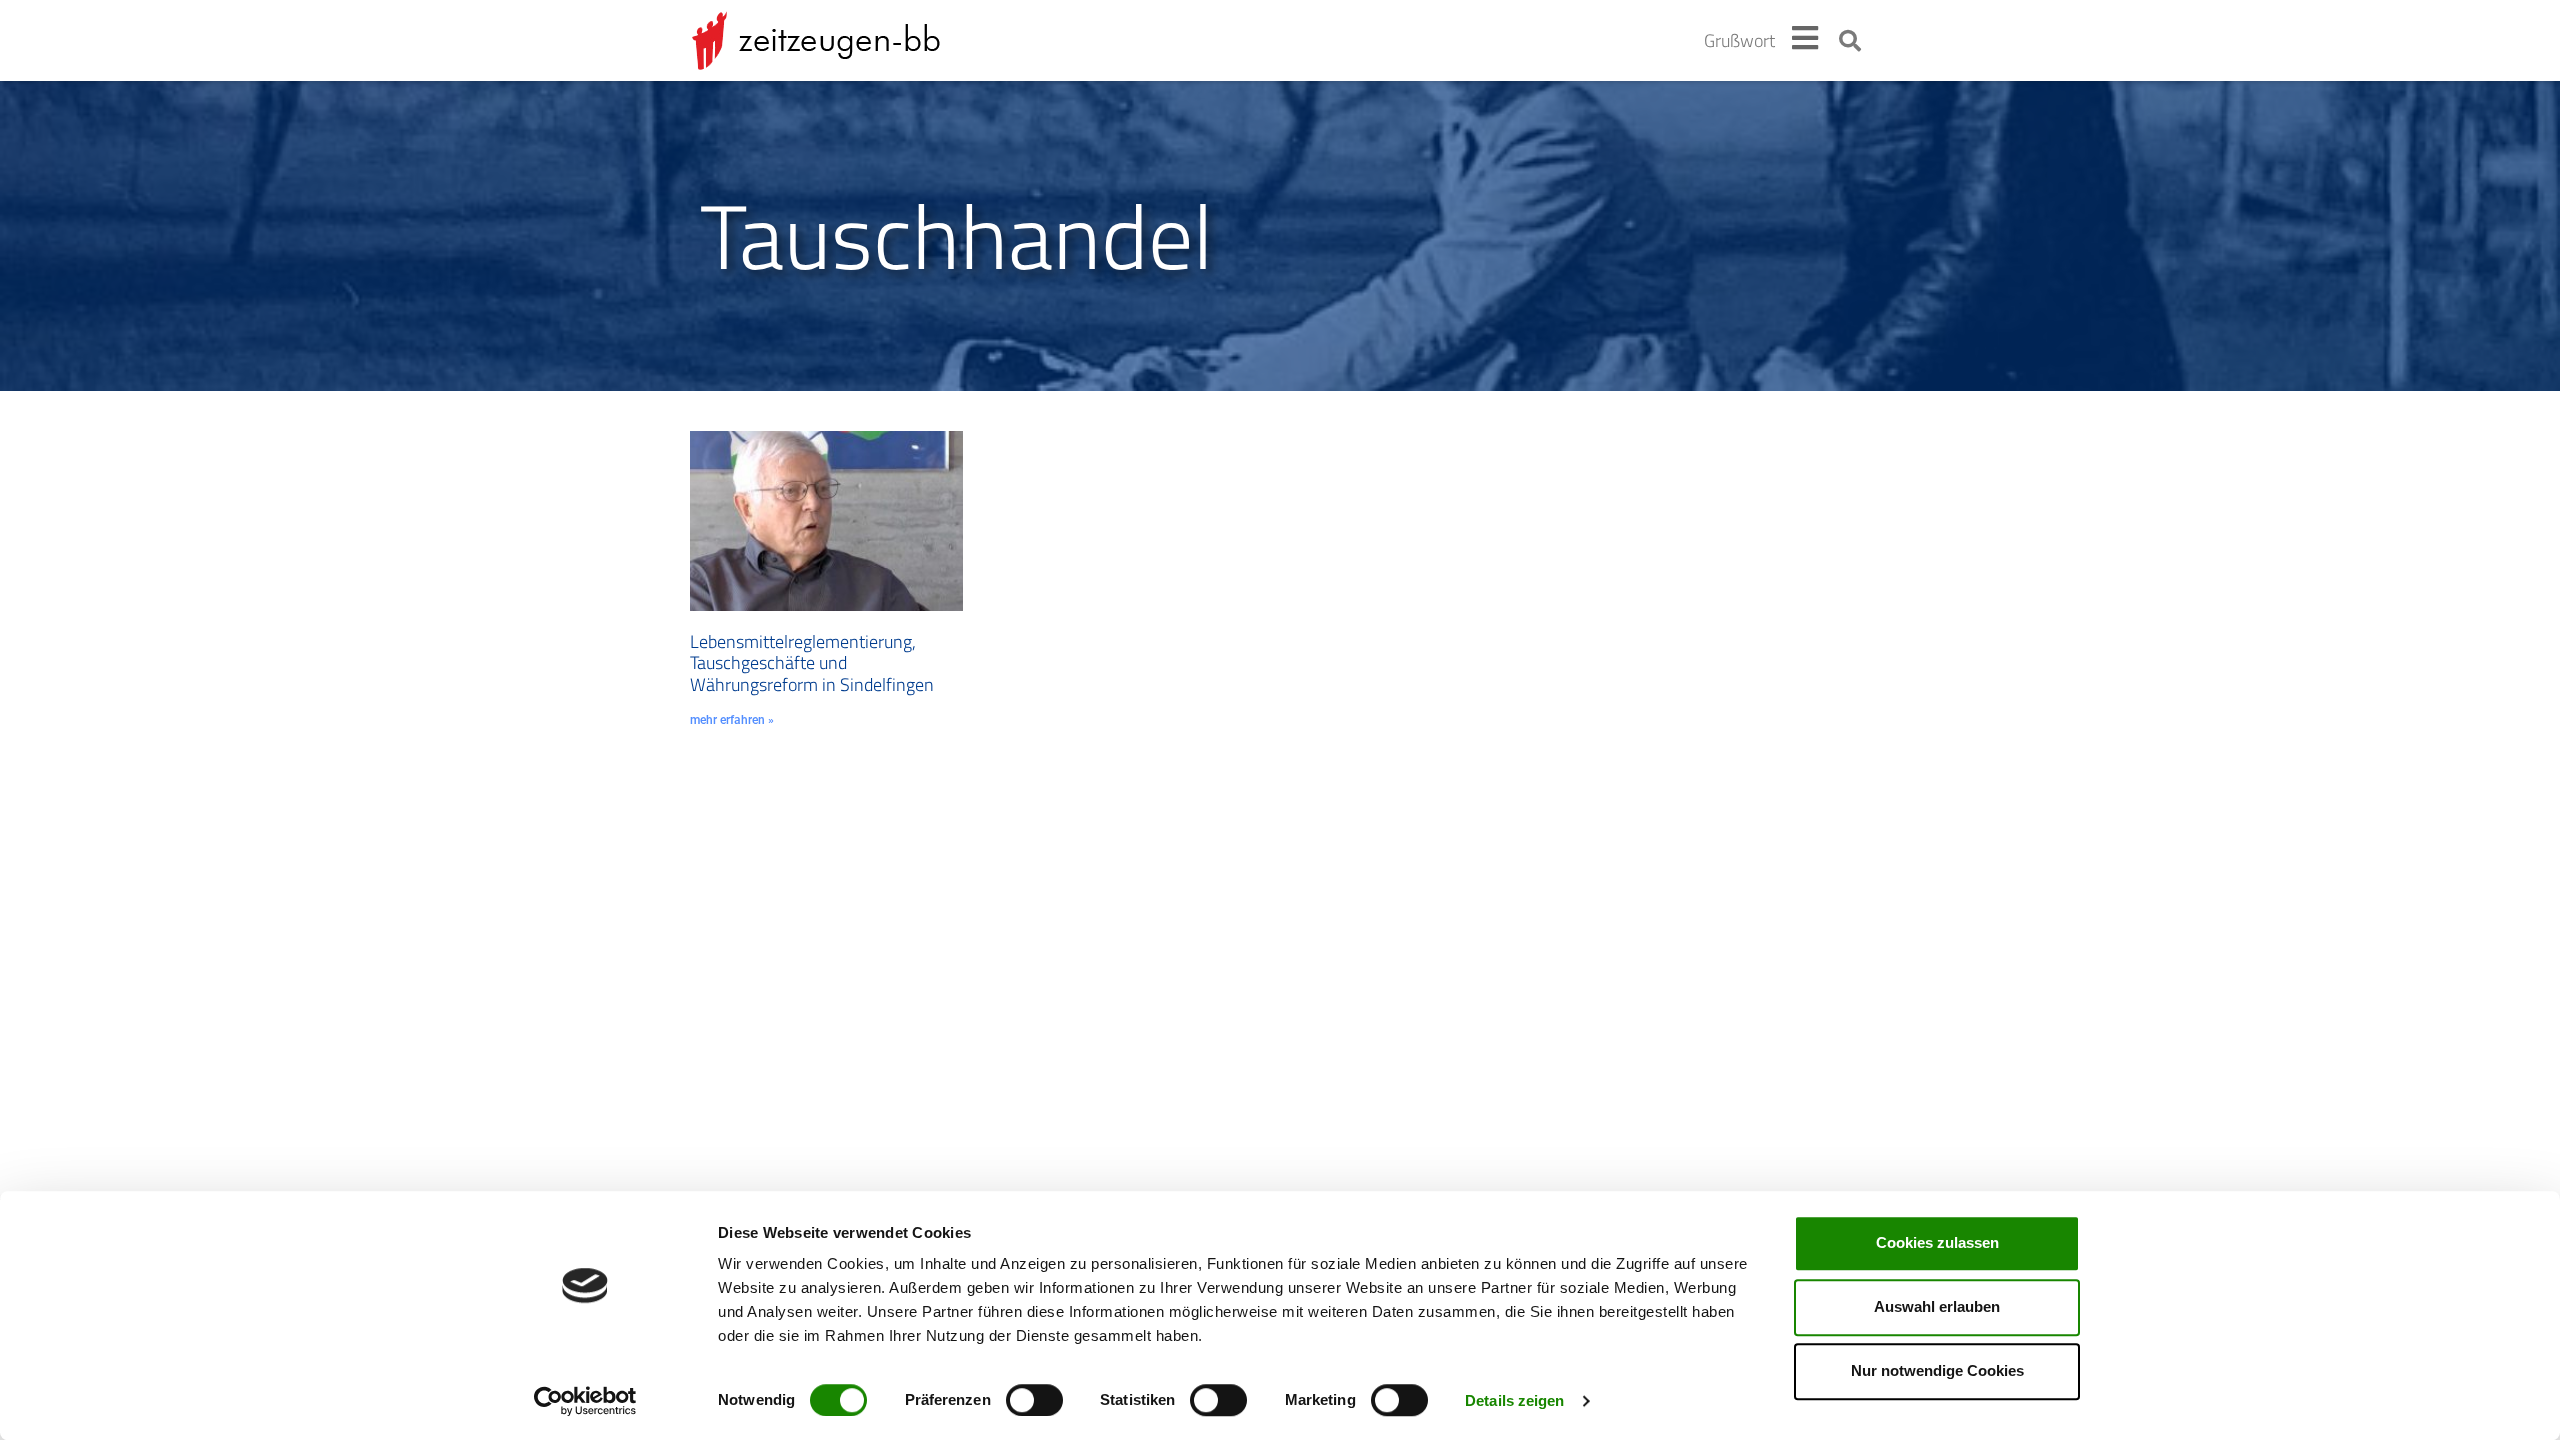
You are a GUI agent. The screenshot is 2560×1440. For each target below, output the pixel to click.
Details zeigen (1514, 1400)
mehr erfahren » (732, 720)
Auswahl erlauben (1937, 1306)
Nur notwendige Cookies (1937, 1370)
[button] (1850, 41)
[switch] (1034, 1400)
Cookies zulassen (1937, 1242)
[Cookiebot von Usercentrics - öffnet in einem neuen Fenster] (585, 1401)
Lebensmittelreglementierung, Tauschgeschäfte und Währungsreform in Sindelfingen (812, 663)
